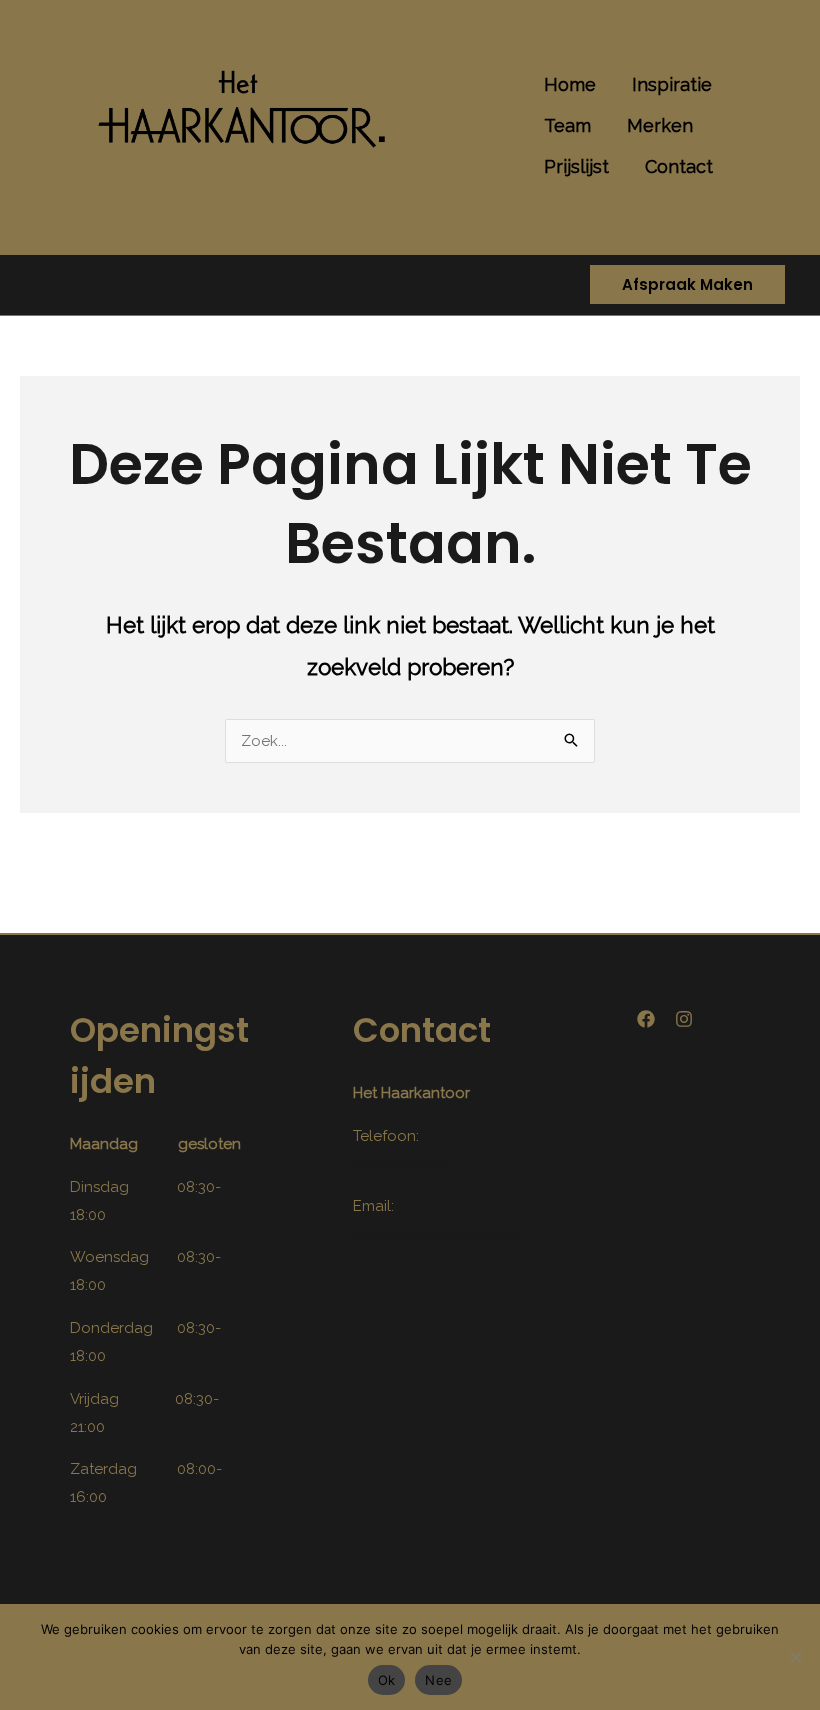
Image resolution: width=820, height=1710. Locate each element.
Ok (387, 1680)
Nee (438, 1680)
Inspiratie (672, 84)
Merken (660, 125)
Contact (679, 166)
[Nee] (795, 1657)
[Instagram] (684, 1019)
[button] (687, 285)
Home (570, 84)
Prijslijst (576, 166)
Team (567, 125)
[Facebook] (646, 1019)
